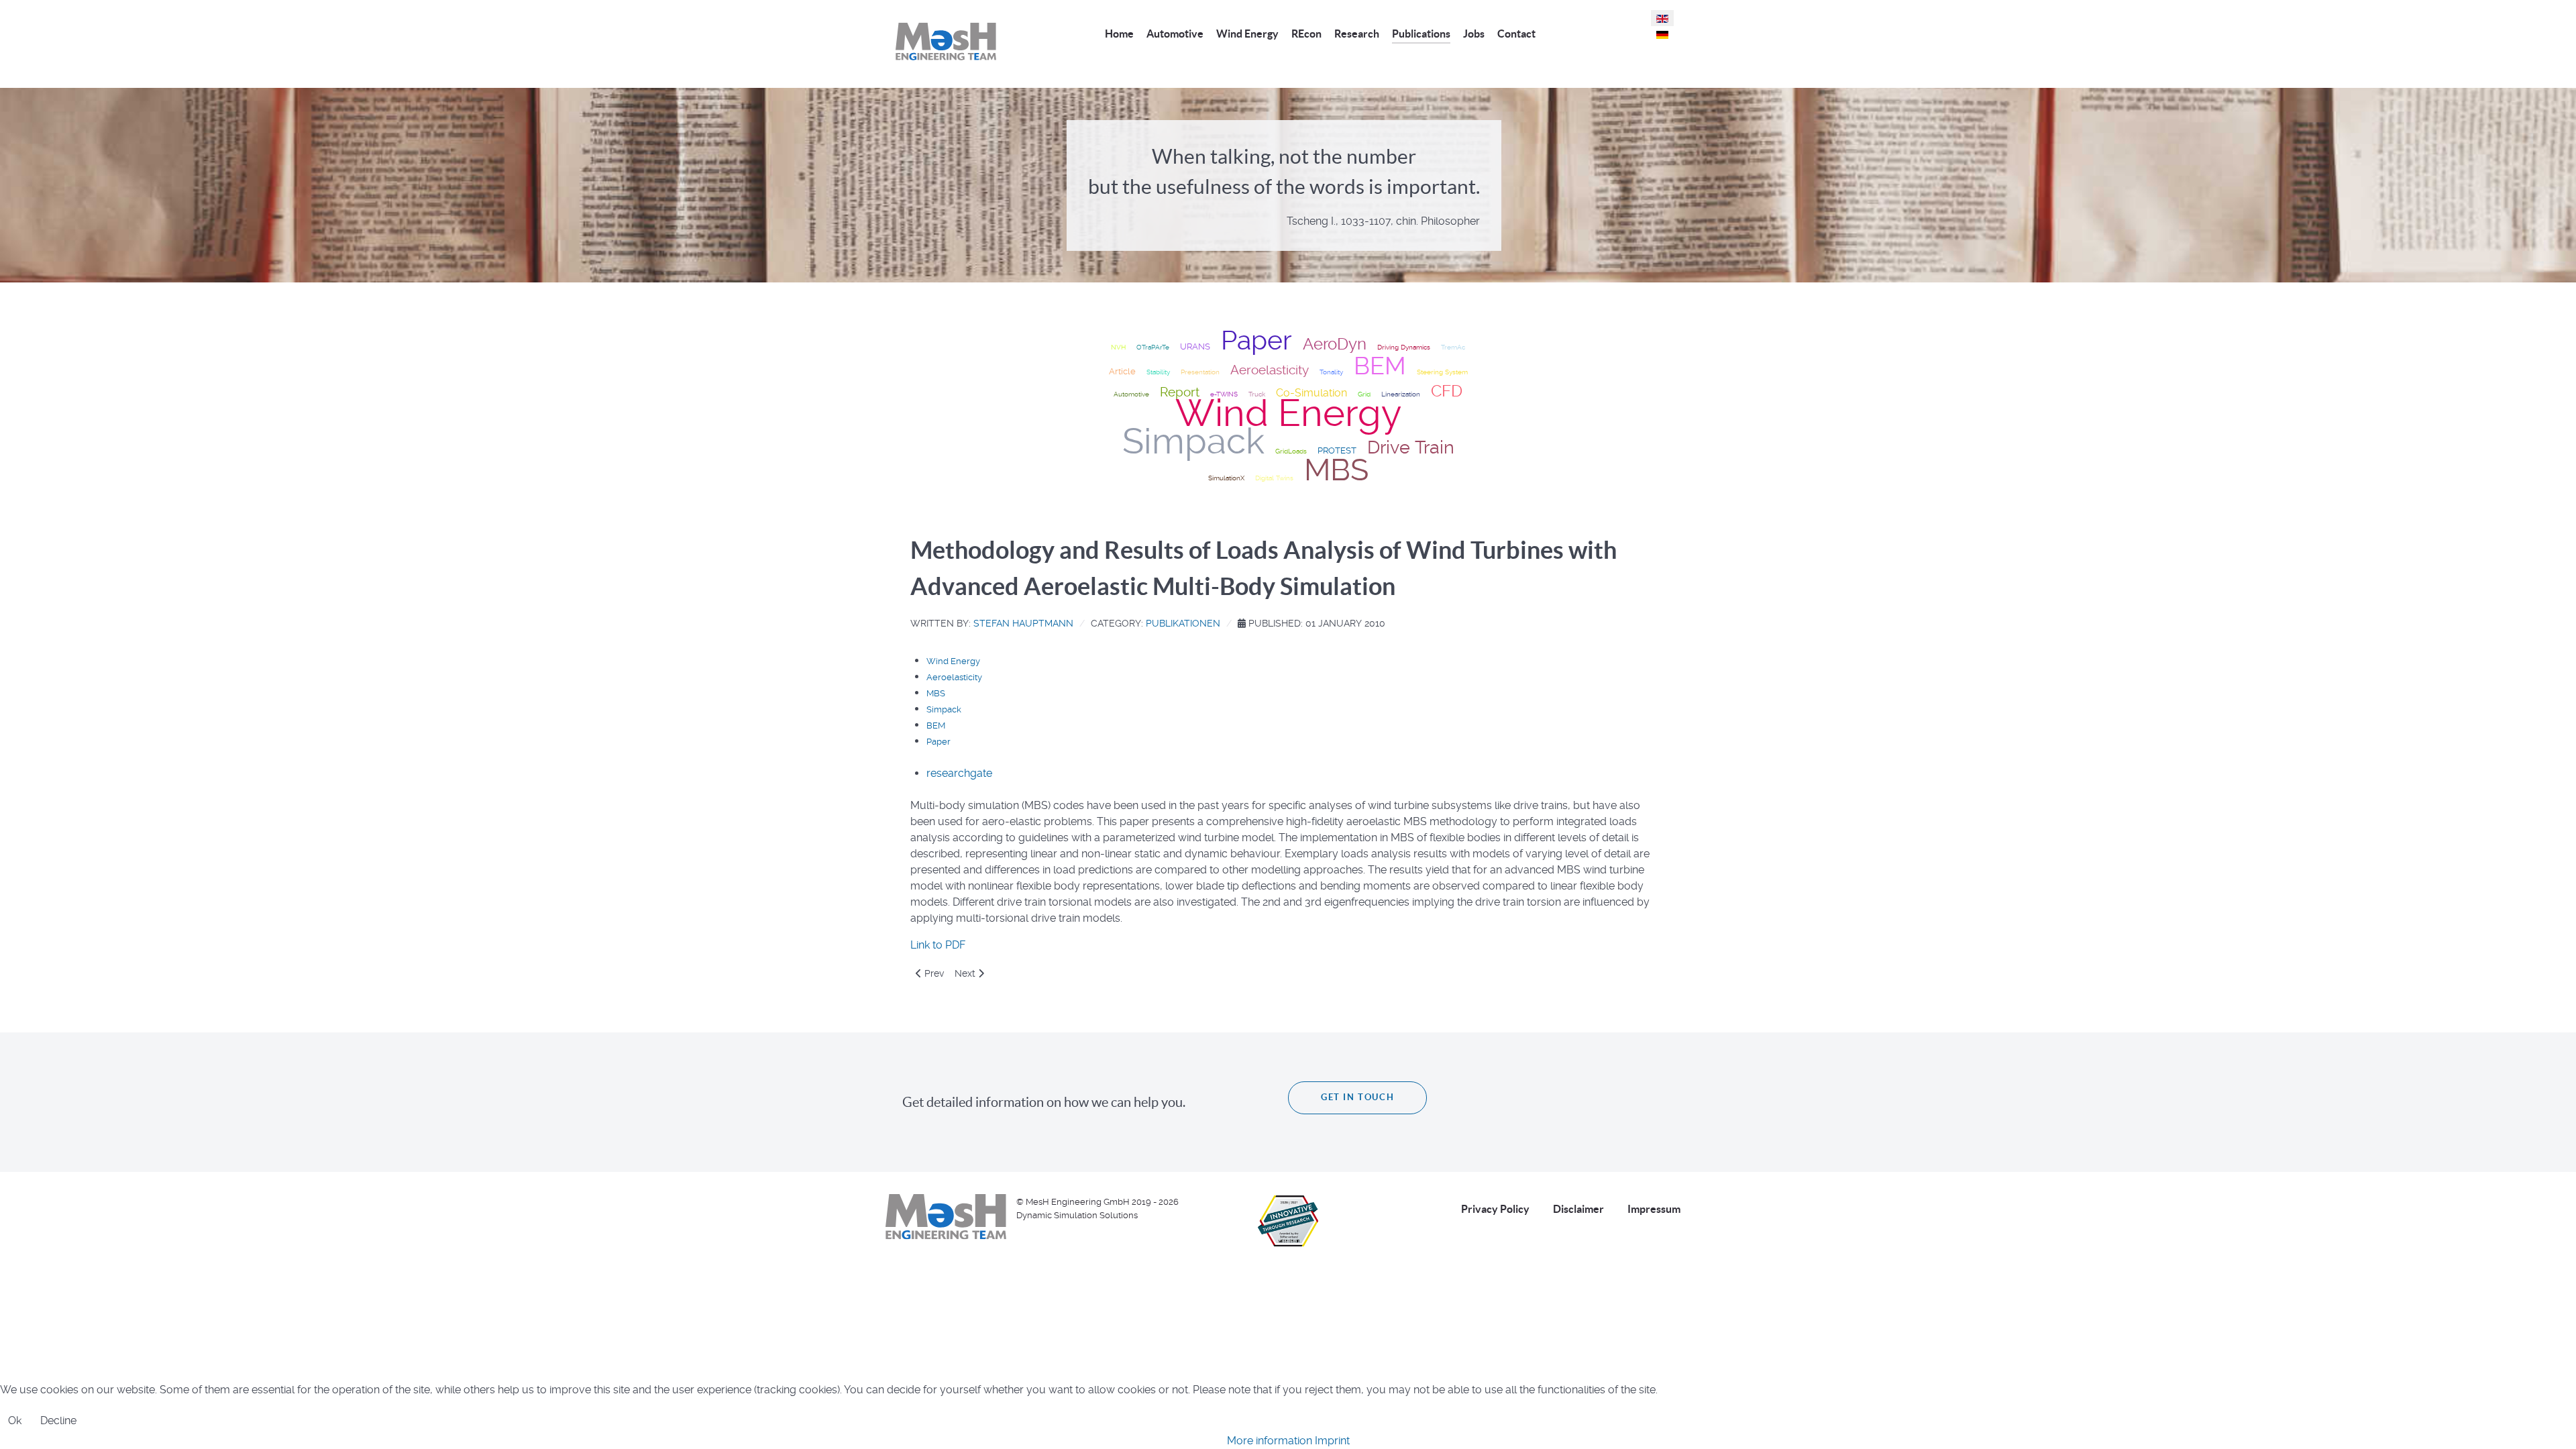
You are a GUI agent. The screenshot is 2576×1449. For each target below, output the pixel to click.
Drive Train (1411, 447)
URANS (1195, 346)
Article (1122, 371)
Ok (15, 1420)
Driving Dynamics (1404, 347)
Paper (1256, 340)
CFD (1447, 391)
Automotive (1131, 394)
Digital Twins (1274, 478)
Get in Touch (1357, 1097)
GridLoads (1291, 451)
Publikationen (1183, 623)
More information (1270, 1441)
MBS (1336, 470)
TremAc (1453, 347)
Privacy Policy (1495, 1209)
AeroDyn (1335, 344)
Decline (58, 1420)
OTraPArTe (1153, 347)
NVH (1118, 347)
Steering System (1442, 372)
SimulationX (1226, 478)
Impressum (1654, 1209)
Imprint (1332, 1441)
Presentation (1200, 372)
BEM (1380, 366)
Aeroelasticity (1270, 370)
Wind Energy (1288, 413)
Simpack (1193, 441)
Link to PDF (938, 945)
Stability (1158, 372)
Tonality (1331, 372)
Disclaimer (1578, 1209)
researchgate (959, 773)
